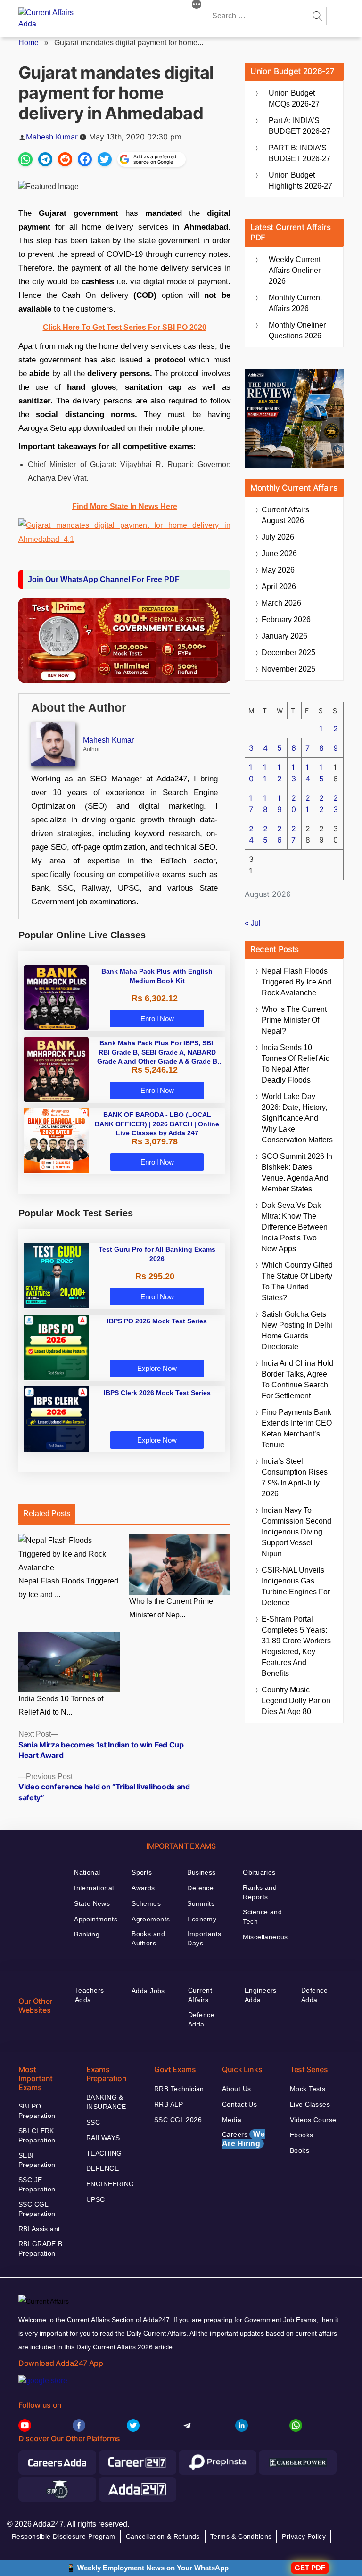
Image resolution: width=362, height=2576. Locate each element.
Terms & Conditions (241, 2536)
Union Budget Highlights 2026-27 (300, 180)
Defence (200, 1888)
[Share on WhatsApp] (25, 159)
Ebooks (302, 2135)
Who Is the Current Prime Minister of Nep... (171, 1608)
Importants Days (204, 1938)
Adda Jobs (148, 1991)
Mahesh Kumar (52, 137)
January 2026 (284, 636)
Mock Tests (308, 2089)
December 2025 (288, 652)
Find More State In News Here (125, 506)
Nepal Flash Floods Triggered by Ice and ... (68, 1588)
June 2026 (279, 554)
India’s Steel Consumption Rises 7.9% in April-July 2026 (295, 1477)
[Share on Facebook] (85, 159)
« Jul (253, 923)
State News (92, 1903)
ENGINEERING (110, 2184)
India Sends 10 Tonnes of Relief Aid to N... (61, 1706)
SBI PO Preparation (37, 2111)
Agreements (151, 1919)
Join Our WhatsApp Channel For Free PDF (104, 579)
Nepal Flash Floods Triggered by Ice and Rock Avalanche (296, 982)
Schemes (146, 1903)
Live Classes (310, 2104)
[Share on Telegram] (45, 159)
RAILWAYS (103, 2138)
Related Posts (47, 1514)
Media (232, 2120)
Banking (87, 1934)
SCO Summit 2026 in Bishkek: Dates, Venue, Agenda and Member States (297, 1173)
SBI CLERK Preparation (37, 2135)
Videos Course (313, 2120)
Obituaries (259, 1872)
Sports (142, 1872)
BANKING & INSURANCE (106, 2102)
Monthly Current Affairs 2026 (295, 303)
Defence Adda (201, 2019)
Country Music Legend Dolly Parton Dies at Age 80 (296, 1701)
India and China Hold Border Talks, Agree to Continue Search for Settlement (297, 1379)
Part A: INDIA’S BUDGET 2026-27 (300, 126)
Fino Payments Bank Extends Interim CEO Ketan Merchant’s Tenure (297, 1428)
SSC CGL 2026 (178, 2120)
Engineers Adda (261, 1995)
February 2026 (286, 619)
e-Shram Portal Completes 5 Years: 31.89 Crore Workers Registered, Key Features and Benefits (296, 1646)
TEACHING (104, 2153)
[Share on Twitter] (105, 159)
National (87, 1872)
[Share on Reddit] (65, 159)
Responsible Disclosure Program (64, 2536)
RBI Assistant (39, 2229)
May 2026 (278, 570)
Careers (243, 2139)
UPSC (96, 2199)
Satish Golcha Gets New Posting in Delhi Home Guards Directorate (297, 1330)
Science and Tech (262, 1917)
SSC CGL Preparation (37, 2209)
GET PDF (310, 2568)
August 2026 (285, 515)
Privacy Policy (304, 2536)
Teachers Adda (89, 1995)
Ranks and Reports (260, 1892)
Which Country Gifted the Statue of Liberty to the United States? (297, 1281)
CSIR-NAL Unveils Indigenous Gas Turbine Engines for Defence (296, 1586)
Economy (202, 1919)
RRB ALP (169, 2104)
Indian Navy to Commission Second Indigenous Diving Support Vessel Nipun (296, 1532)
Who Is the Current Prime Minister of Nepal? (294, 1020)
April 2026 (279, 587)
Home (29, 43)
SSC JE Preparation (37, 2184)
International (94, 1888)
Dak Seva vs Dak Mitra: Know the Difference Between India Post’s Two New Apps (295, 1227)
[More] (197, 6)
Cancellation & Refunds (163, 2536)
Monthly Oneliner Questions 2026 (297, 330)
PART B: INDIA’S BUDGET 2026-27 (300, 153)
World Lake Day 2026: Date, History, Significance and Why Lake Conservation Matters (297, 1118)
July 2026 (278, 537)
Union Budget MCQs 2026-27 (294, 98)
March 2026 (281, 603)
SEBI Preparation (37, 2160)
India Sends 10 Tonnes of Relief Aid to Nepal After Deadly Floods (296, 1064)
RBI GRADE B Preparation (41, 2248)
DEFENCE (103, 2168)
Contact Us (239, 2104)
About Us (236, 2089)
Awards (143, 1888)
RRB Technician (179, 2089)
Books (300, 2150)
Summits (201, 1903)
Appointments (96, 1919)
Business (201, 1872)
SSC (93, 2122)
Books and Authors (148, 1938)
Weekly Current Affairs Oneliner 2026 (295, 270)
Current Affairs (200, 1995)
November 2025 (288, 669)
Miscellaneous (265, 1937)
